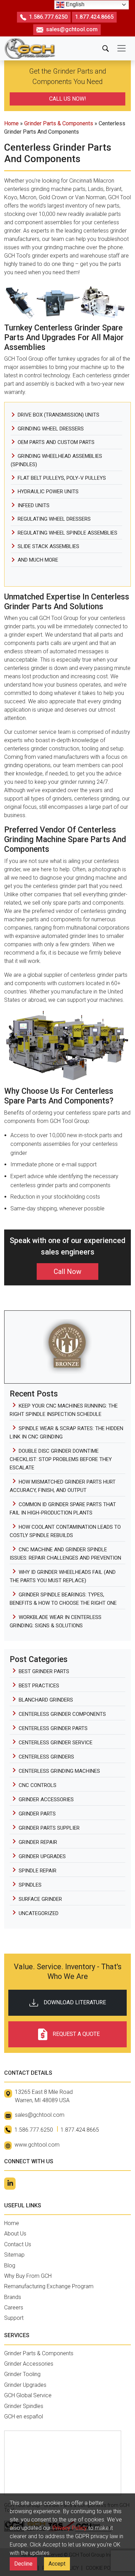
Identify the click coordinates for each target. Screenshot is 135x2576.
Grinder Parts (37, 1814)
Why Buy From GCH (28, 2276)
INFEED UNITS (34, 505)
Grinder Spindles (24, 2406)
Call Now (67, 1272)
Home (11, 123)
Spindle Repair (38, 1871)
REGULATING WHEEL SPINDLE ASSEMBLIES (67, 533)
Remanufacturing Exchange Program (49, 2286)
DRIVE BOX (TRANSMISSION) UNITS (58, 415)
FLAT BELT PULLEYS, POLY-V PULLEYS (62, 478)
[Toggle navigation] (121, 48)
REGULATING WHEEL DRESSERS (54, 519)
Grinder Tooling (22, 2374)
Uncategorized (39, 1913)
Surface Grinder (40, 1899)
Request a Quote (76, 2034)
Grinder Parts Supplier (49, 1828)
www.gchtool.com (37, 2145)
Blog (10, 2265)
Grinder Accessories (46, 1799)
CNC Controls (38, 1785)
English (74, 4)
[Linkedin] (10, 2184)
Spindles (30, 1885)
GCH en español (24, 2416)
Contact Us (18, 2244)
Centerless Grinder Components (62, 1714)
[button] (106, 48)
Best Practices (39, 1686)
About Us (15, 2234)
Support (14, 2318)
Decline (23, 2564)
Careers (14, 2308)
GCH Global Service (28, 2395)
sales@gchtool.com (72, 29)
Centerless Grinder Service (56, 1743)
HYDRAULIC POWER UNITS (48, 492)
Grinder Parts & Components (59, 123)
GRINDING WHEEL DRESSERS (51, 429)
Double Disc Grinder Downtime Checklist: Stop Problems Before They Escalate (61, 1459)
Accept (57, 2564)
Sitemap (14, 2255)
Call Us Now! (68, 99)
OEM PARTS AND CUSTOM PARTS (56, 442)
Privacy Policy (70, 2528)
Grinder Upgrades (42, 1856)
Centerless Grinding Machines (59, 1771)
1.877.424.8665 (94, 17)
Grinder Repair (38, 1842)
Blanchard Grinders (46, 1700)
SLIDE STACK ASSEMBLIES (48, 546)
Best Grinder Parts (44, 1671)
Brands (13, 2297)
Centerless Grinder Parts (53, 1728)
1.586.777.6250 (48, 17)
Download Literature (75, 2002)
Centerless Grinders (46, 1757)
